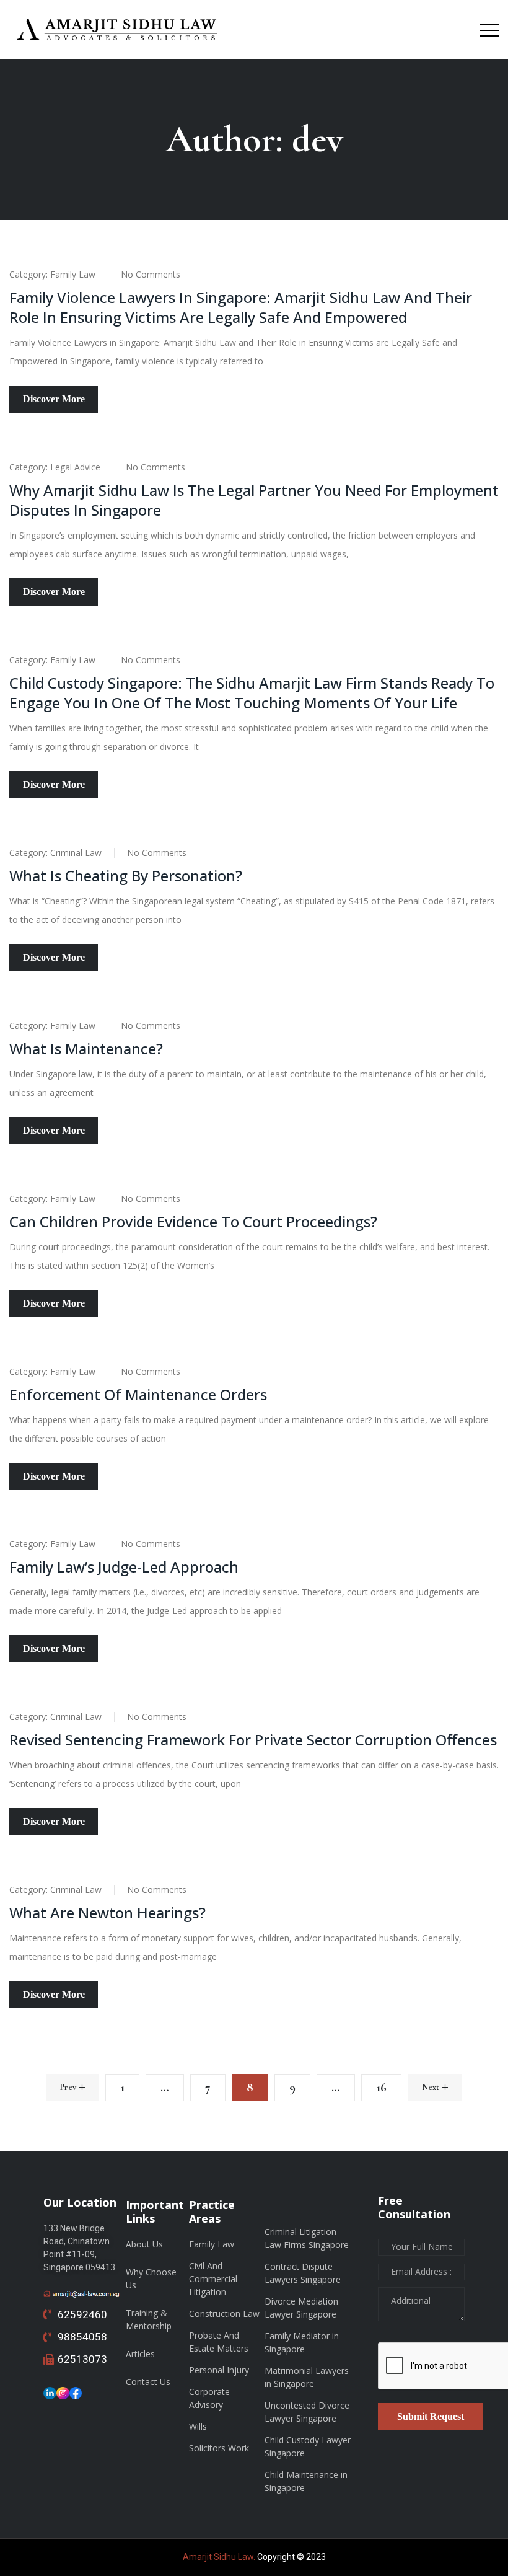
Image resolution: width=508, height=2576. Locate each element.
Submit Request (431, 2416)
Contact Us (148, 2382)
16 (381, 2088)
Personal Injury (219, 2370)
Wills (198, 2426)
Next (431, 2087)
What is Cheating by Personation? (126, 876)
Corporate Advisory (209, 2398)
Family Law (73, 274)
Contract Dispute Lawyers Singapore (303, 2273)
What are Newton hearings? (107, 1912)
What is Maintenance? (86, 1048)
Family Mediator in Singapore (302, 2342)
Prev (68, 2087)
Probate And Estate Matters (219, 2342)
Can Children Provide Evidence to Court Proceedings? (193, 1221)
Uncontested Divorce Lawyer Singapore (307, 2412)
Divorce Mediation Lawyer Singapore (301, 2308)
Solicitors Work (219, 2448)
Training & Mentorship (149, 2319)
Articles (140, 2354)
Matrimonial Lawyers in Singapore (307, 2377)
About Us (144, 2244)
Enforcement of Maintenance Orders (138, 1394)
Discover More (54, 399)
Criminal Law (76, 853)
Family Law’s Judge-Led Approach (124, 1567)
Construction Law (224, 2314)
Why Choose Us (151, 2278)
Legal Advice (75, 467)
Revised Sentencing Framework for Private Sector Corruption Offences (253, 1740)
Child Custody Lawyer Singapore (308, 2446)
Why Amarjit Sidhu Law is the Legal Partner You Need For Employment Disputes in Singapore (254, 500)
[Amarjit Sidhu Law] (118, 29)
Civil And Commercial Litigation (213, 2279)
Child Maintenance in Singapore (306, 2481)
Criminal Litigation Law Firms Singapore (307, 2238)
